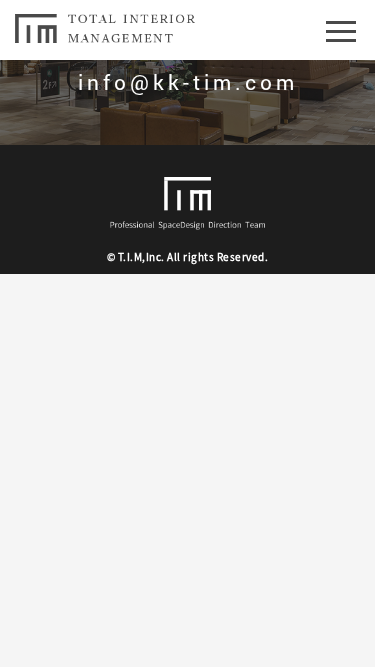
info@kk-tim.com (188, 82)
